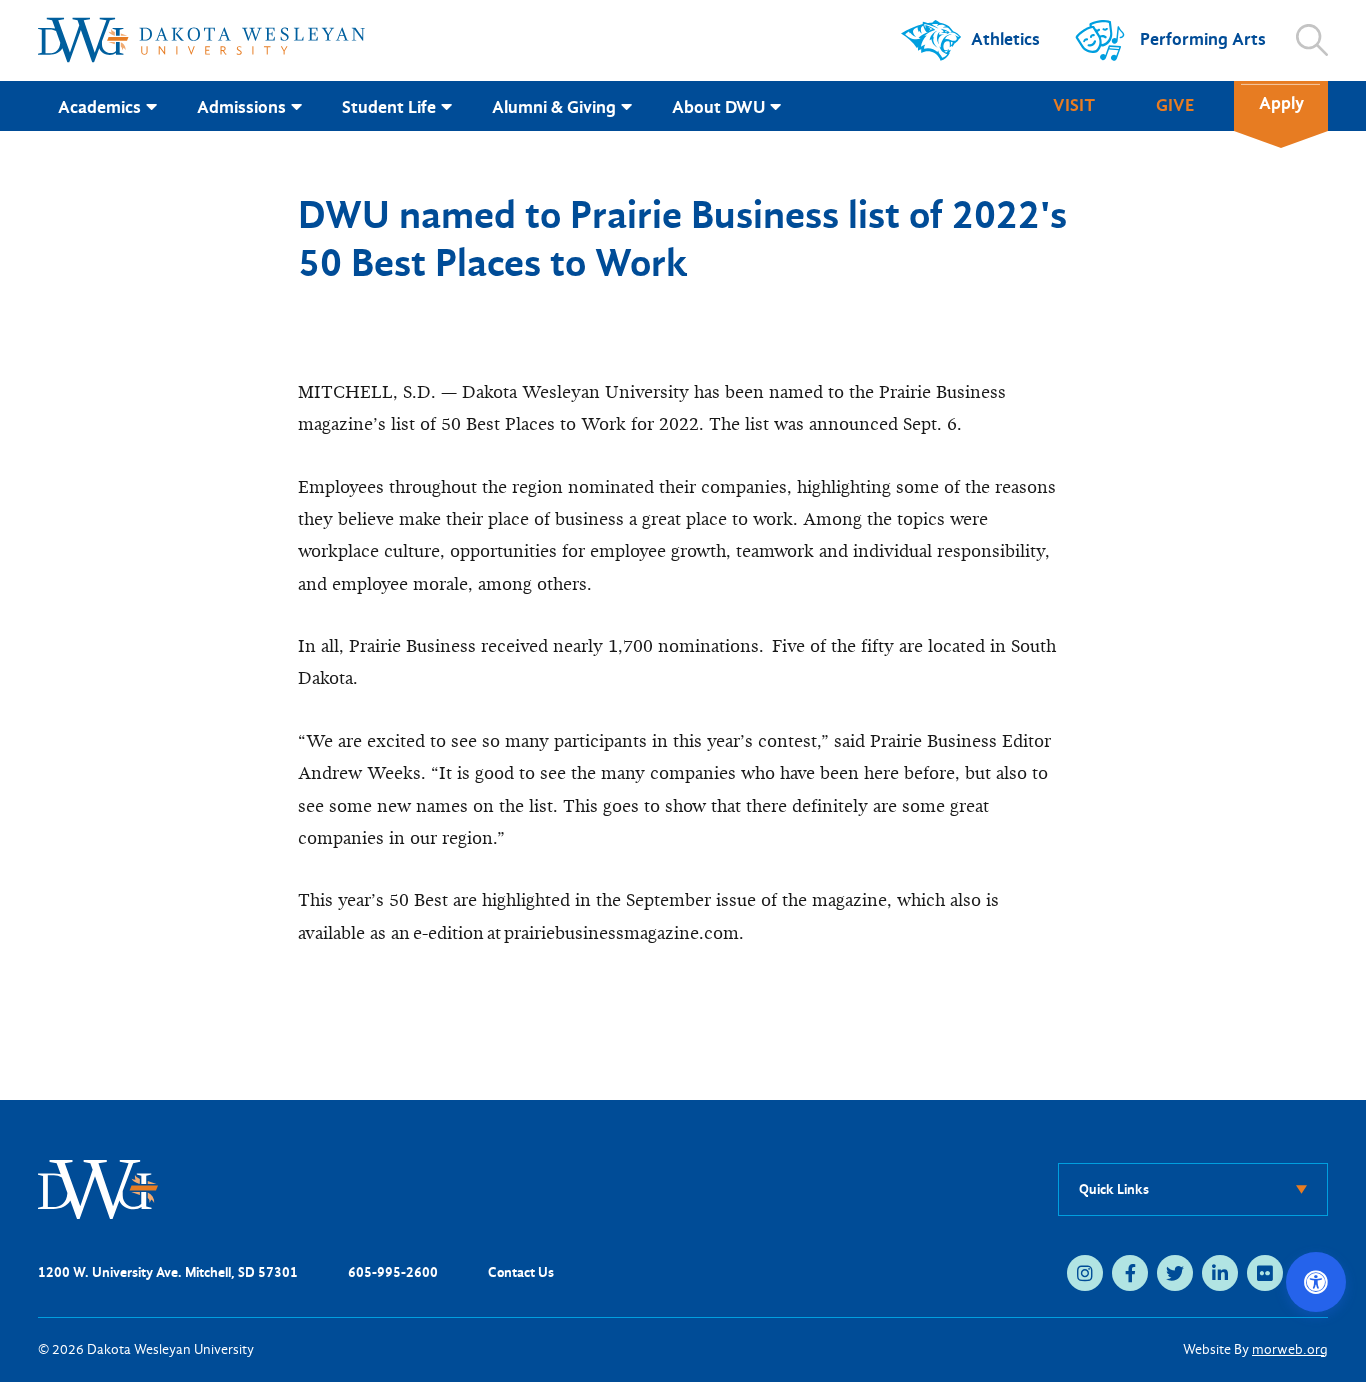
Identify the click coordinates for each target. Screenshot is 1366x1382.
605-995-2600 (393, 1272)
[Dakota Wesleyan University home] (201, 40)
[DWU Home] (98, 1188)
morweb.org (1290, 1349)
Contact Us (521, 1272)
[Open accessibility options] (1316, 1282)
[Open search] (1312, 40)
